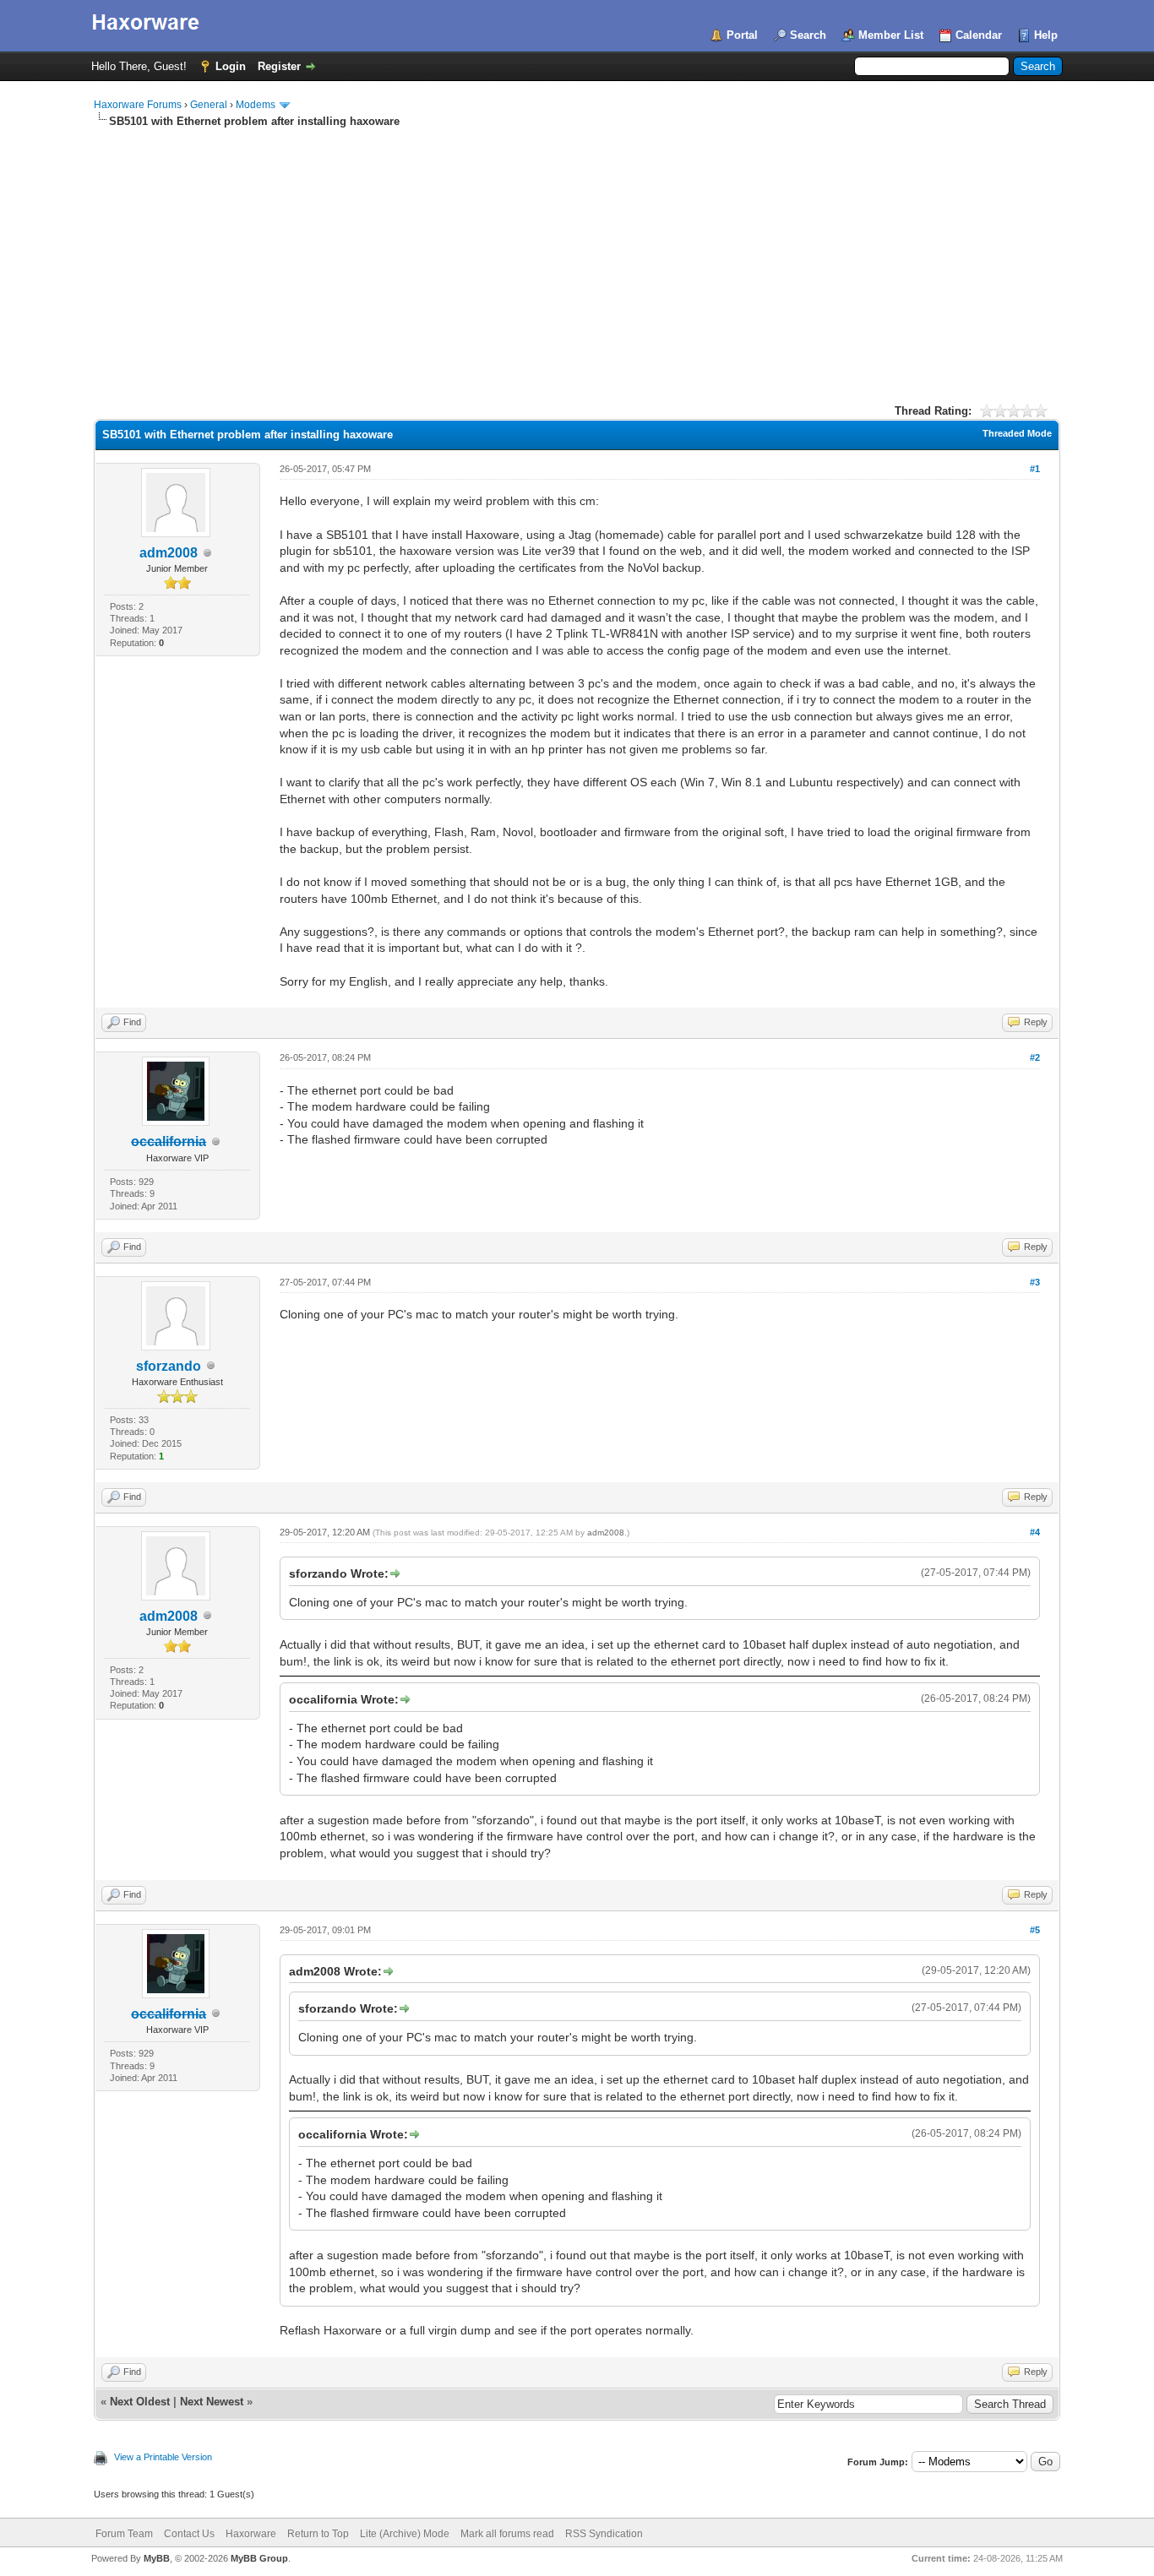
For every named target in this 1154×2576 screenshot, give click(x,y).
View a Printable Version (163, 2457)
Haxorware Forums (138, 105)
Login (231, 66)
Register (279, 66)
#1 (1035, 469)
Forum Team (124, 2534)
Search (808, 35)
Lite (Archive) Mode (405, 2534)
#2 (1035, 1057)
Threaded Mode (1017, 433)
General (209, 105)
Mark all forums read (507, 2534)
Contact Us (189, 2534)
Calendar (979, 35)
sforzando (169, 1366)
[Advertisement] (577, 256)
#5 (1035, 1930)
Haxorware (251, 2534)
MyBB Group (259, 2558)
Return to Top (318, 2534)
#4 (1035, 1532)
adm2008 (169, 553)
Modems (256, 105)
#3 (1035, 1282)
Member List (891, 35)
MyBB (157, 2558)
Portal (742, 35)
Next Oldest (140, 2402)
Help (1046, 35)
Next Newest (212, 2402)
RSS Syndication (604, 2534)
